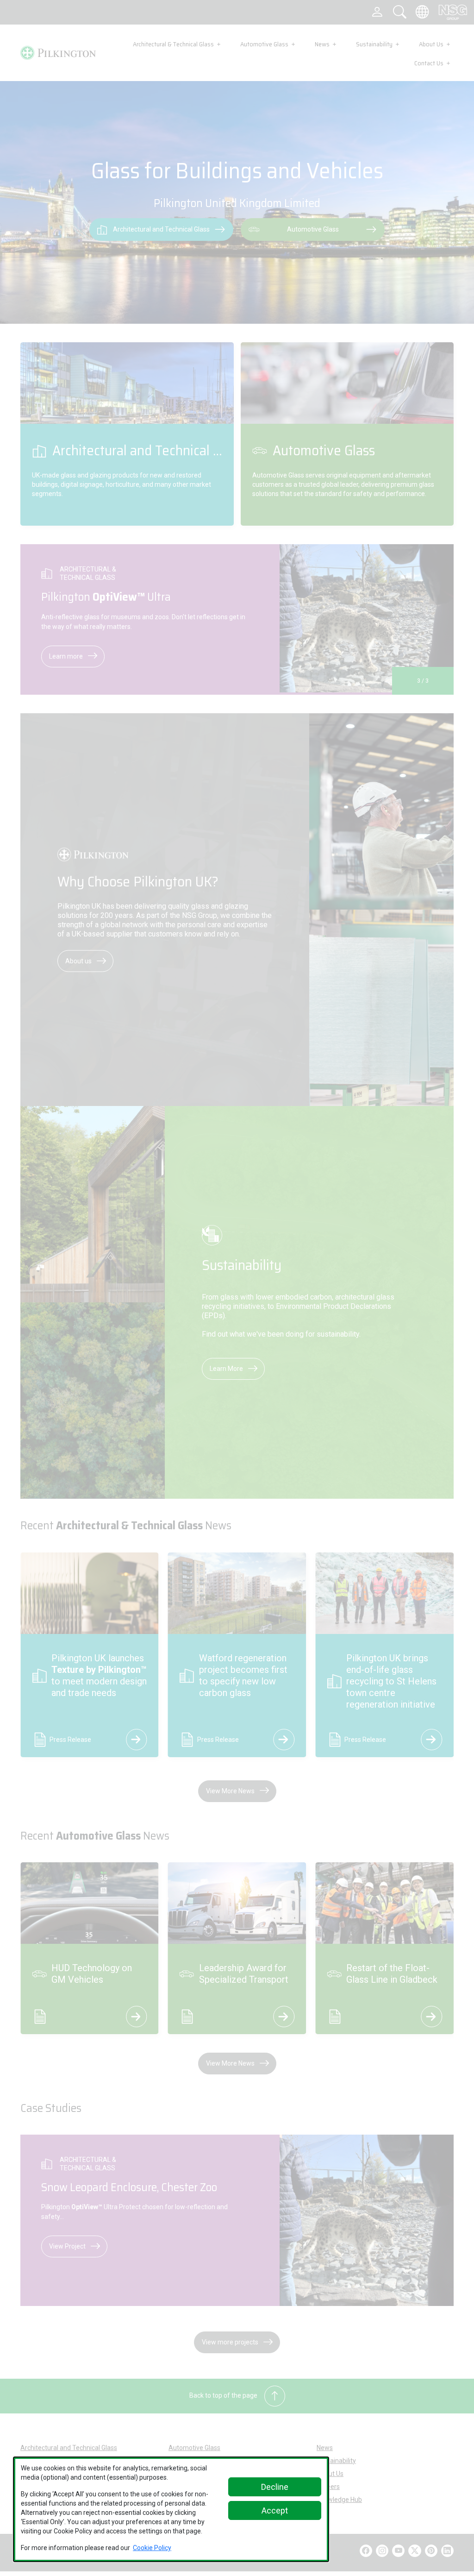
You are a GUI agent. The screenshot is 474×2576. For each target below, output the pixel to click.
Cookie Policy (152, 2548)
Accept (275, 2510)
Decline (275, 2487)
